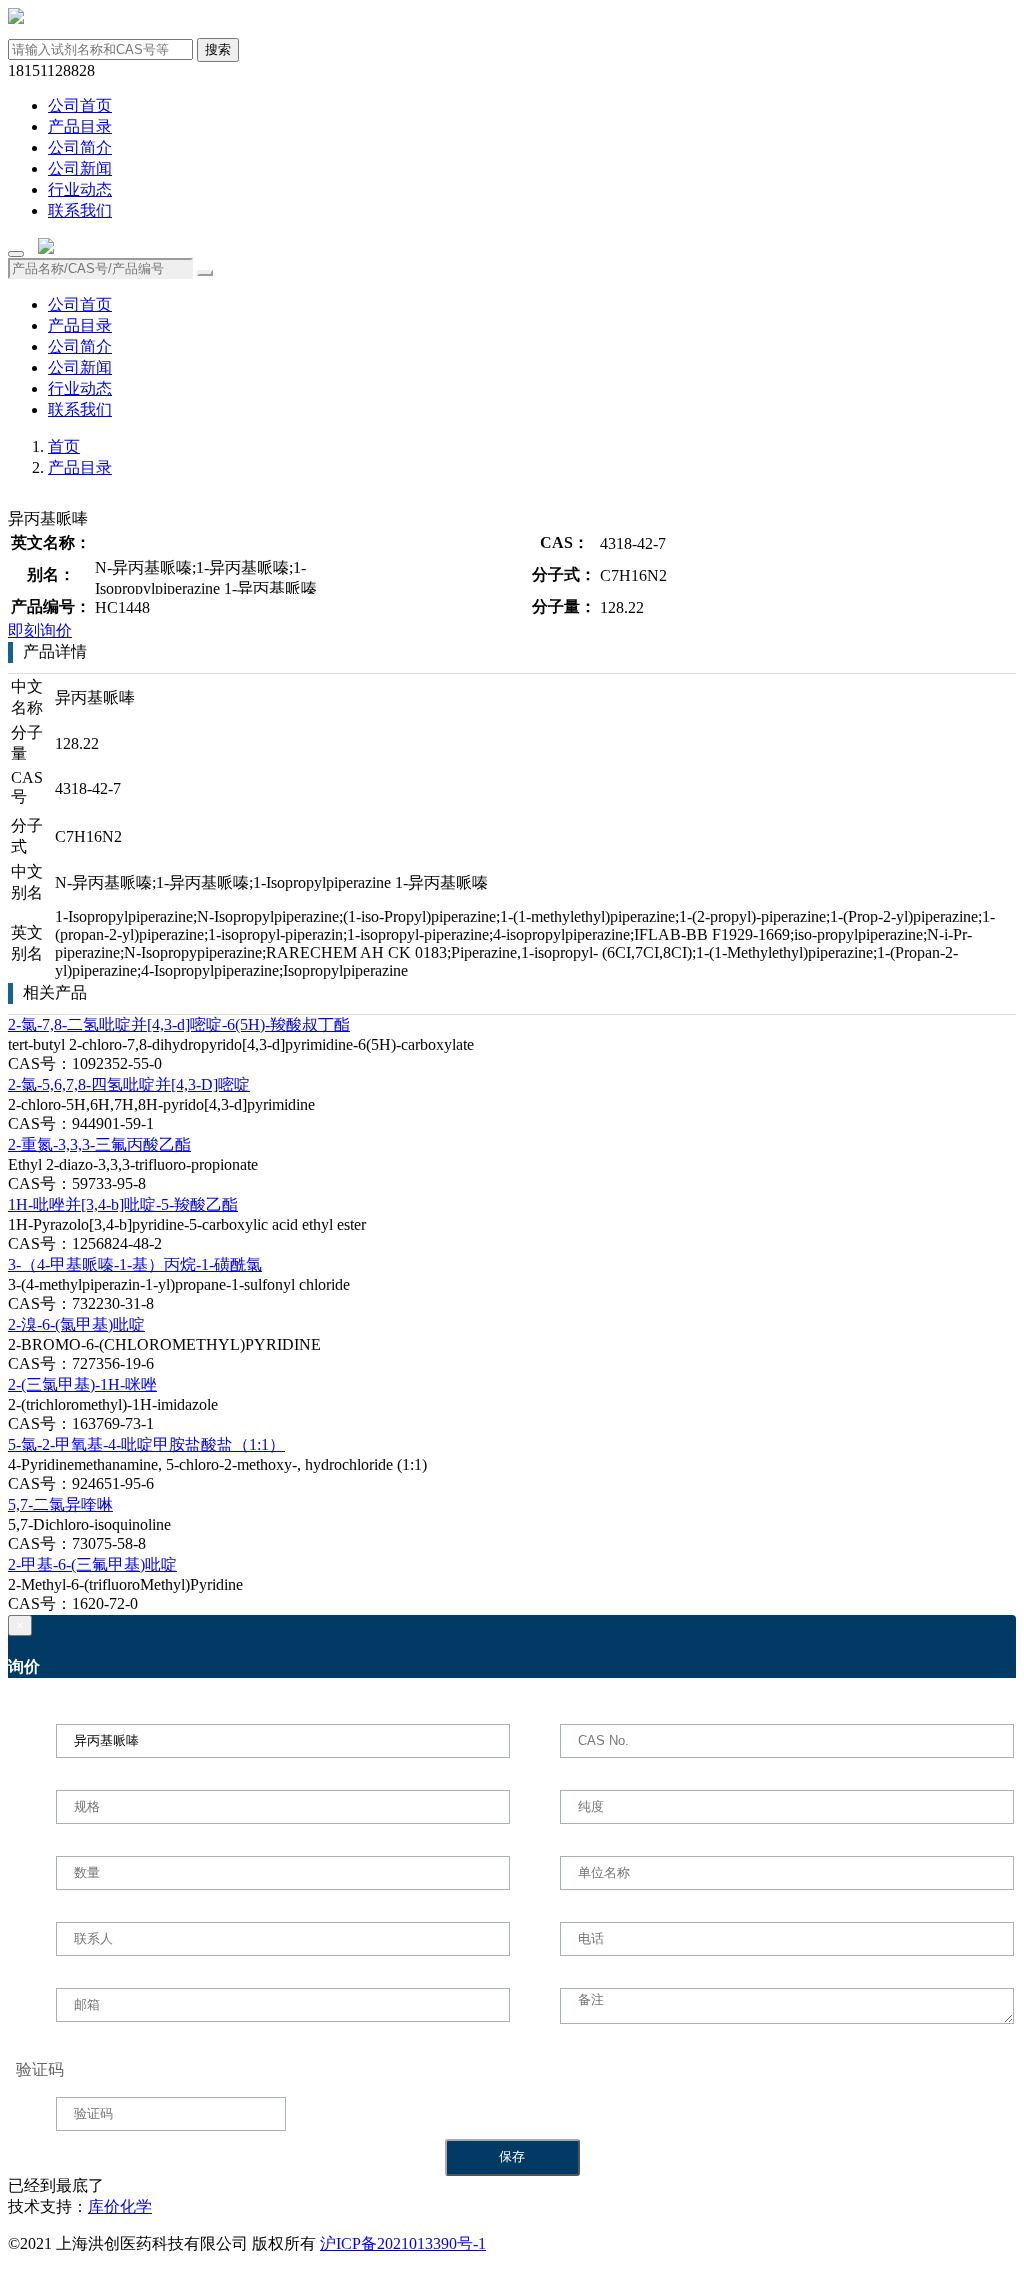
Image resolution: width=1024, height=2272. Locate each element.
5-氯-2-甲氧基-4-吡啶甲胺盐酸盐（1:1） (146, 1444)
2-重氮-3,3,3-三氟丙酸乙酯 (99, 1144)
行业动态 (80, 189)
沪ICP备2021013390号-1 (403, 2243)
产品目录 (80, 126)
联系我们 (80, 210)
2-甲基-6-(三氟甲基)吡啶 (92, 1564)
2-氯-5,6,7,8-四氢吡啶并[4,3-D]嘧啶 (129, 1084)
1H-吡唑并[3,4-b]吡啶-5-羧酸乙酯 (123, 1204)
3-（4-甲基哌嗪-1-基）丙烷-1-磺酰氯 (135, 1264)
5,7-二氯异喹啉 (60, 1504)
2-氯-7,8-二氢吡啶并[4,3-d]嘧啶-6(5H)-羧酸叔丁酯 (179, 1024)
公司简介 (80, 147)
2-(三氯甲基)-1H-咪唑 (82, 1384)
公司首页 (80, 105)
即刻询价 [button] (40, 630)
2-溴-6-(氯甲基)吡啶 (76, 1324)
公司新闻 (80, 168)
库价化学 (120, 2206)
